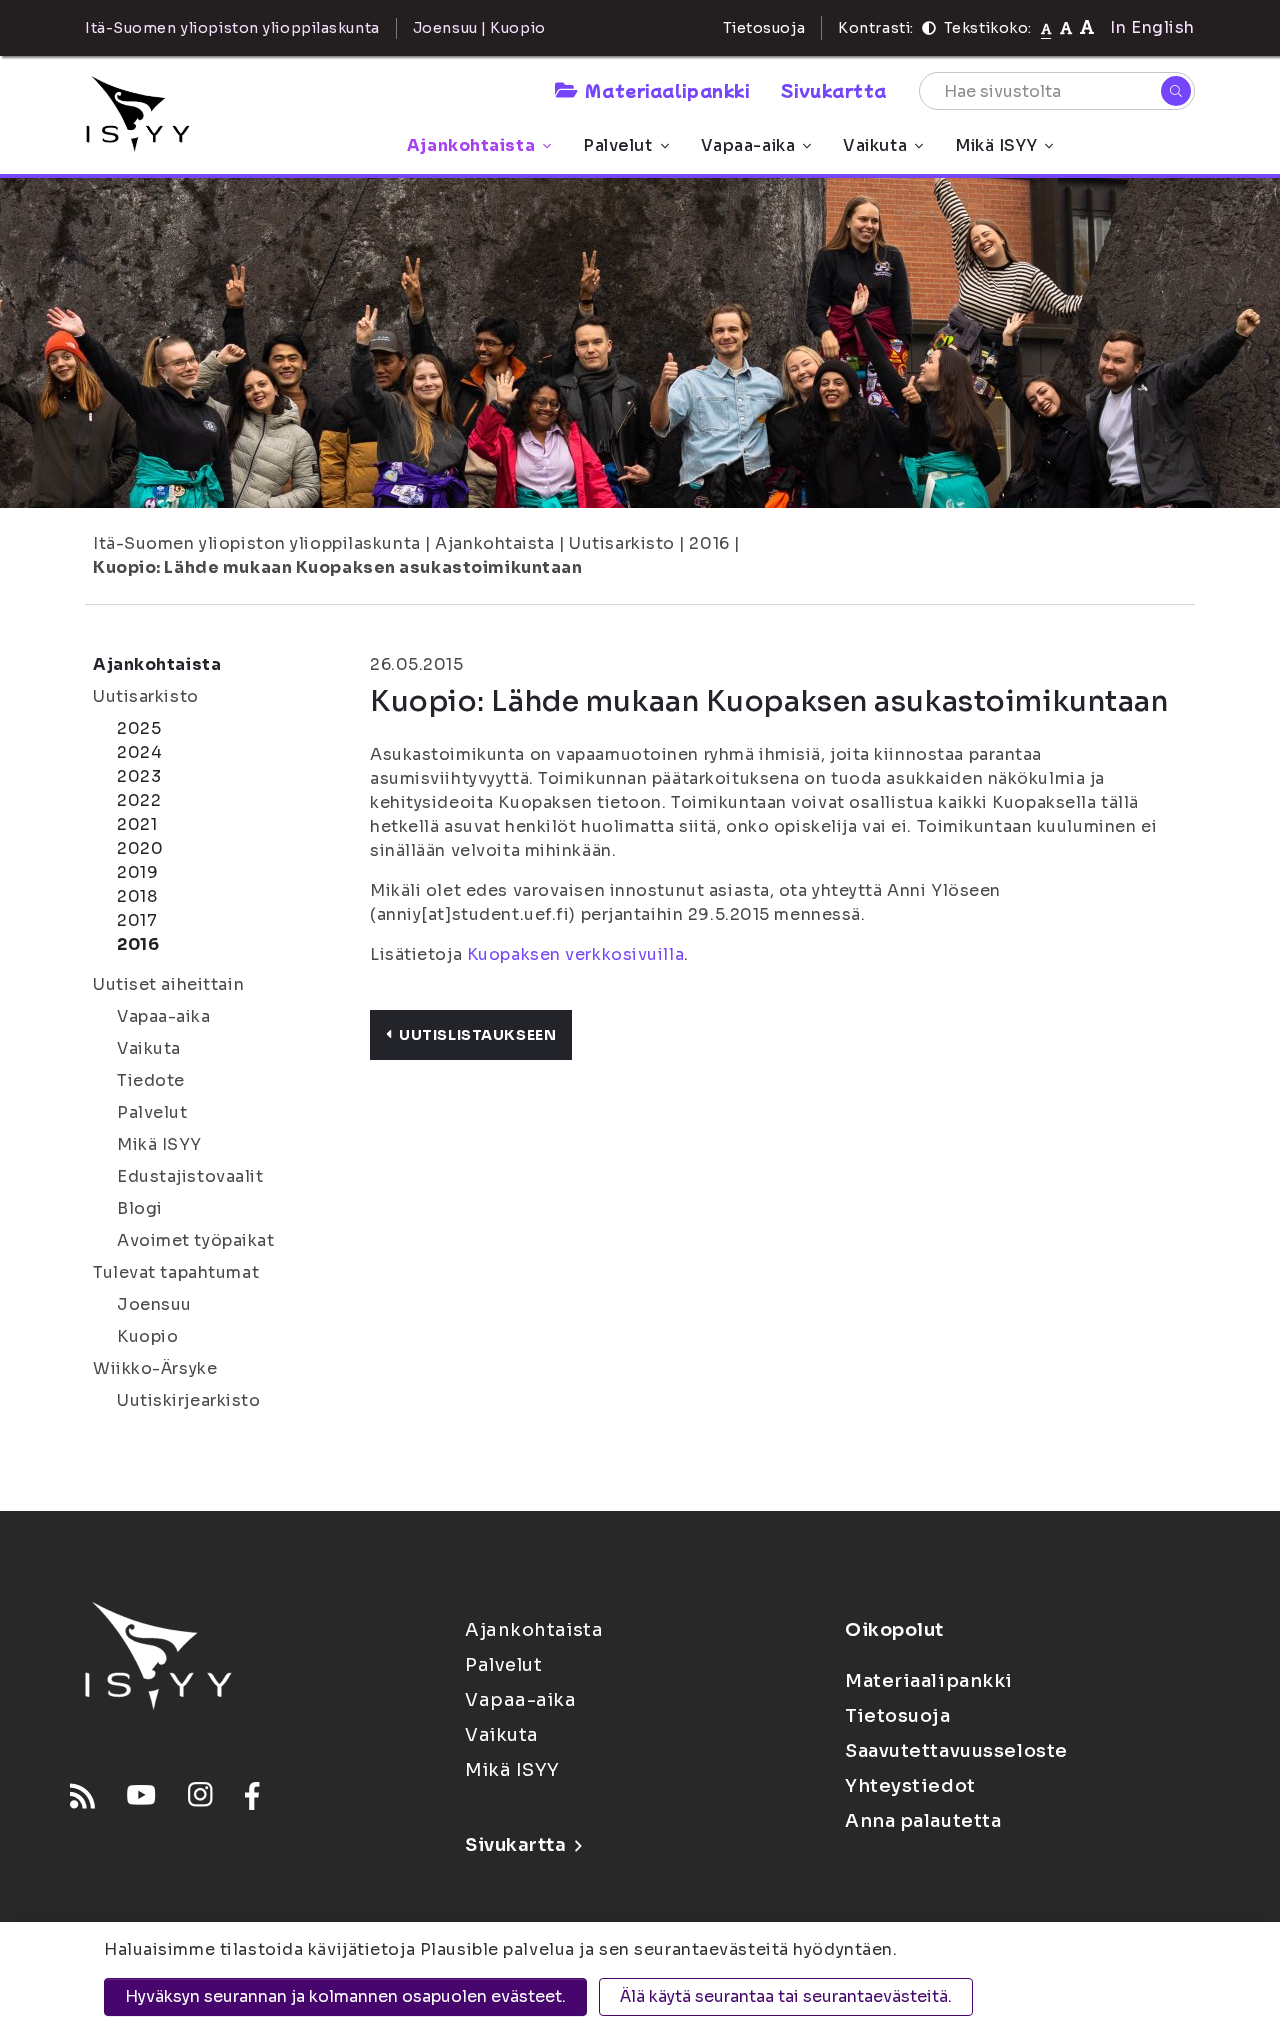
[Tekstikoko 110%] (1066, 27)
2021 (137, 824)
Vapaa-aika (748, 145)
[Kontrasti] (929, 28)
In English (1152, 27)
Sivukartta (834, 90)
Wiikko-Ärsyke (155, 1368)
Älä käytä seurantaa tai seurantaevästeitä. (786, 1996)
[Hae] (1176, 91)
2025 (139, 728)
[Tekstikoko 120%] (1087, 27)
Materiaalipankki (667, 90)
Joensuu (154, 1304)
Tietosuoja (764, 28)
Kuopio (147, 1336)
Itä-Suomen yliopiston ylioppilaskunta (257, 543)
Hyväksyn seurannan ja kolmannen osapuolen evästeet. (345, 1996)
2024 (139, 752)
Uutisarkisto (622, 543)
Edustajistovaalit (190, 1176)
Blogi (140, 1208)
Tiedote (151, 1080)
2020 (140, 848)
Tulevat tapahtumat (176, 1272)
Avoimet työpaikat (196, 1240)
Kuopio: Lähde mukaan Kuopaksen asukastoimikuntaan (337, 567)
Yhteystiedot (910, 1786)
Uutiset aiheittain (168, 984)
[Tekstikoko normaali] (1046, 28)
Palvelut (617, 145)
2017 (137, 920)
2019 (137, 872)
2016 (709, 543)
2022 (139, 800)
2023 (139, 776)
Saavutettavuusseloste (956, 1751)
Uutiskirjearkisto (189, 1400)
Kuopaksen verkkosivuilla (575, 954)
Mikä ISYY (996, 145)
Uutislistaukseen (477, 1035)
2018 (137, 896)
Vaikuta (875, 145)
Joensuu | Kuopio (479, 28)
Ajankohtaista (471, 145)
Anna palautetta (923, 1821)
